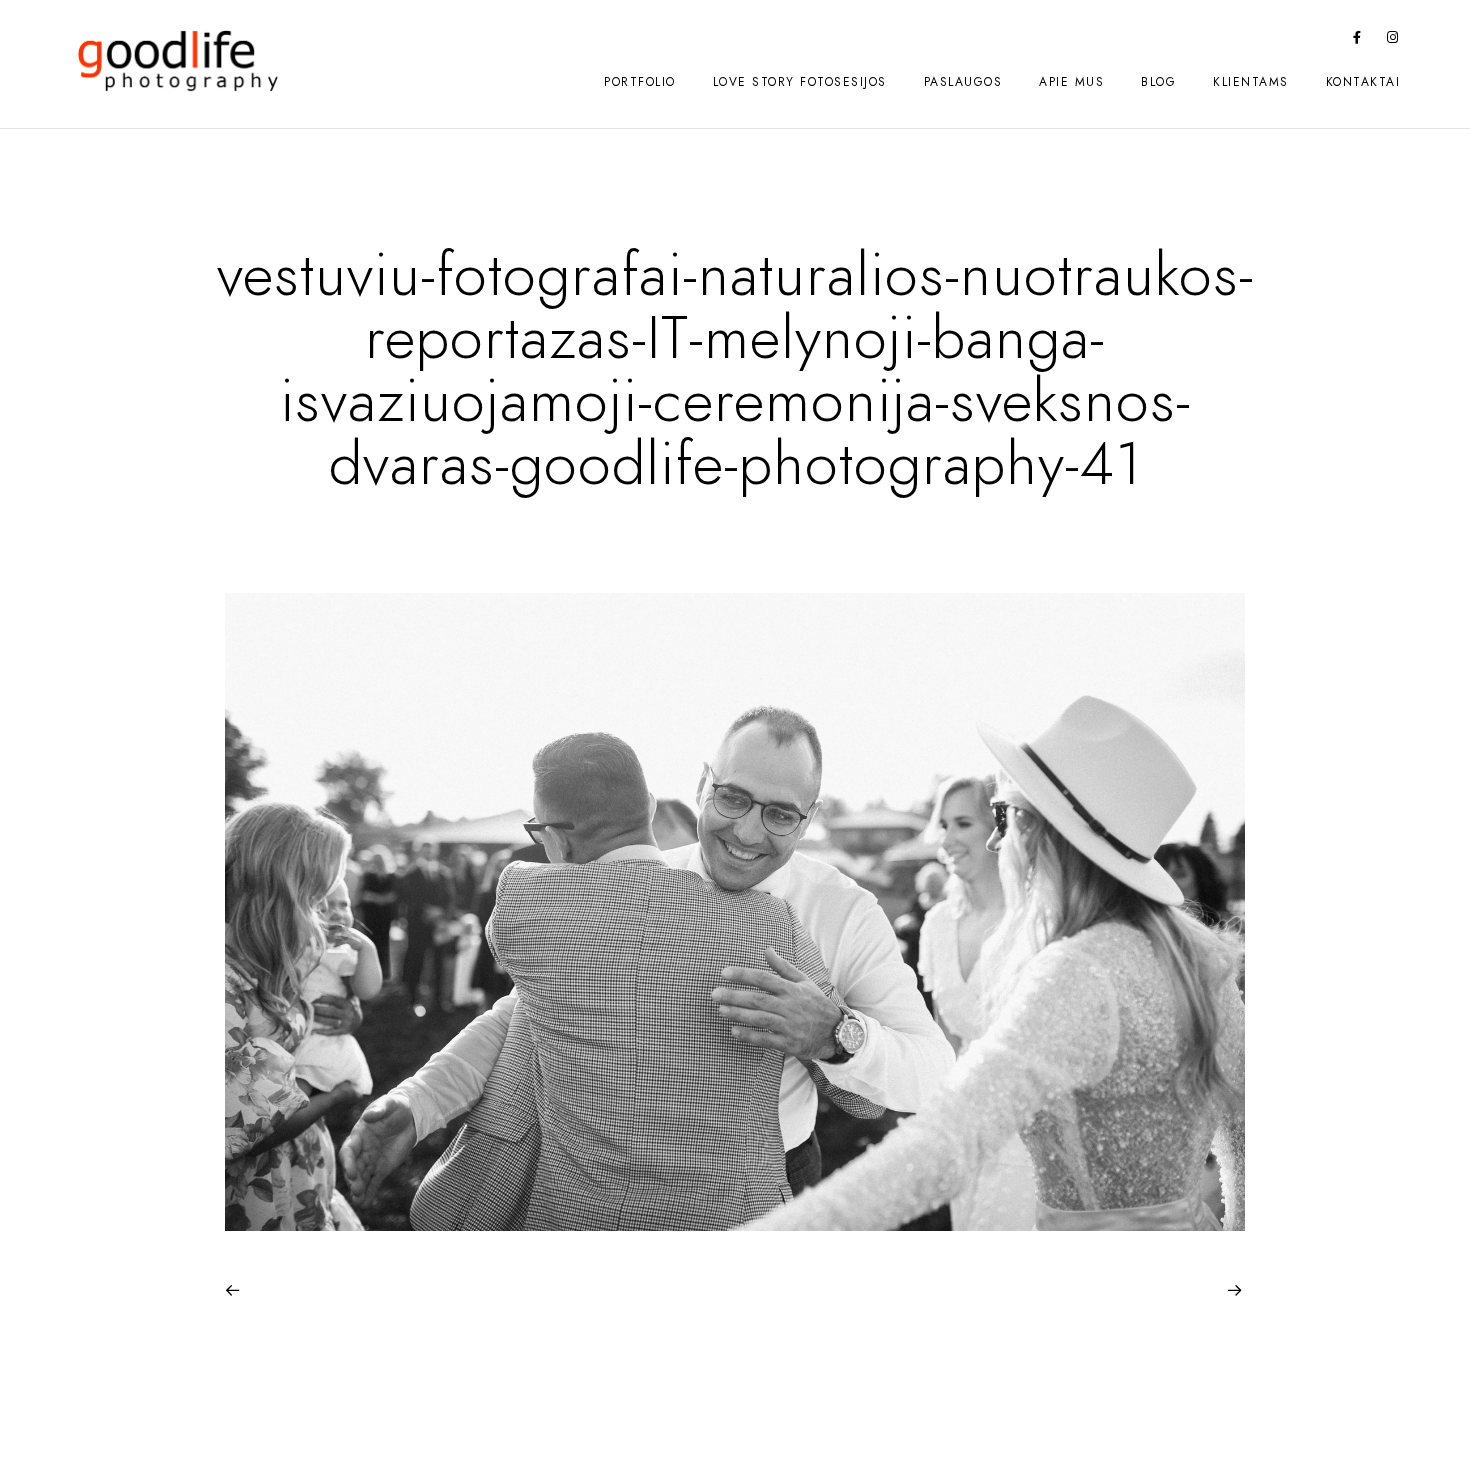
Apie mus (1071, 82)
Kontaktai (1363, 82)
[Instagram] (1393, 41)
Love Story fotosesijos (800, 82)
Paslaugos (963, 82)
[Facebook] (1358, 41)
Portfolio (640, 82)
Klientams (1251, 82)
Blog (1158, 82)
